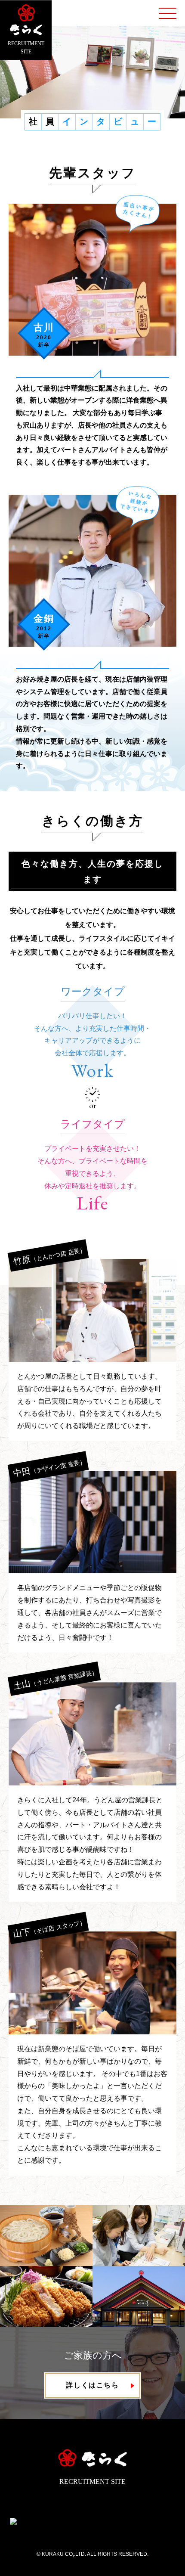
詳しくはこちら (92, 2385)
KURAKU (52, 2554)
